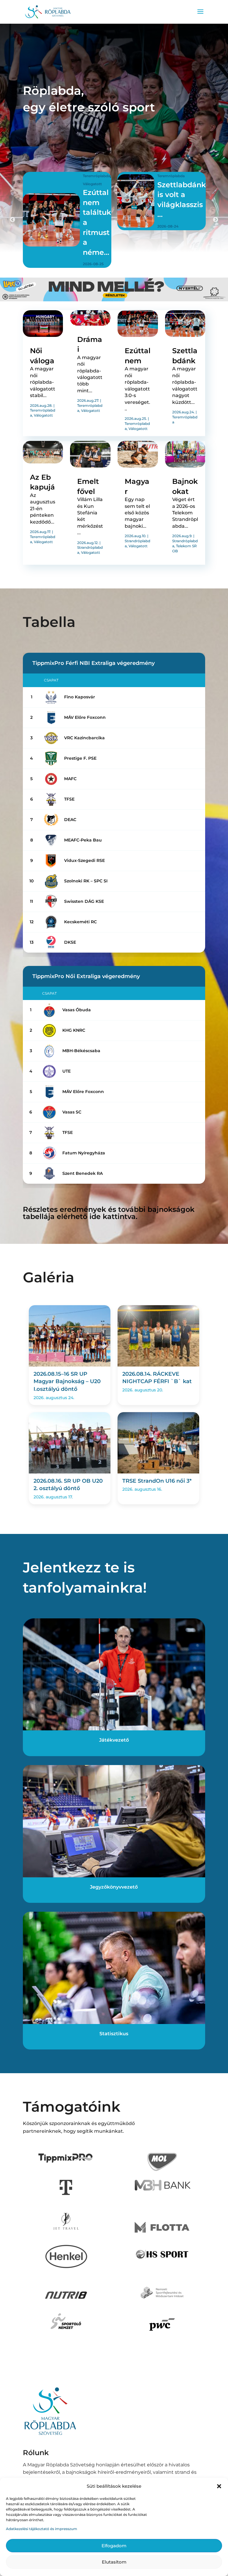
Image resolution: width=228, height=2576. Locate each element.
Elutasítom (114, 2562)
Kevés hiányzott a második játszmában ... (184, 212)
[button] (219, 2486)
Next (216, 220)
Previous (12, 220)
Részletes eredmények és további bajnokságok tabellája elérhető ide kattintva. (109, 1213)
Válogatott (172, 184)
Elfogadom (114, 2546)
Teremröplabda (77, 176)
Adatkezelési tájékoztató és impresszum (42, 2529)
